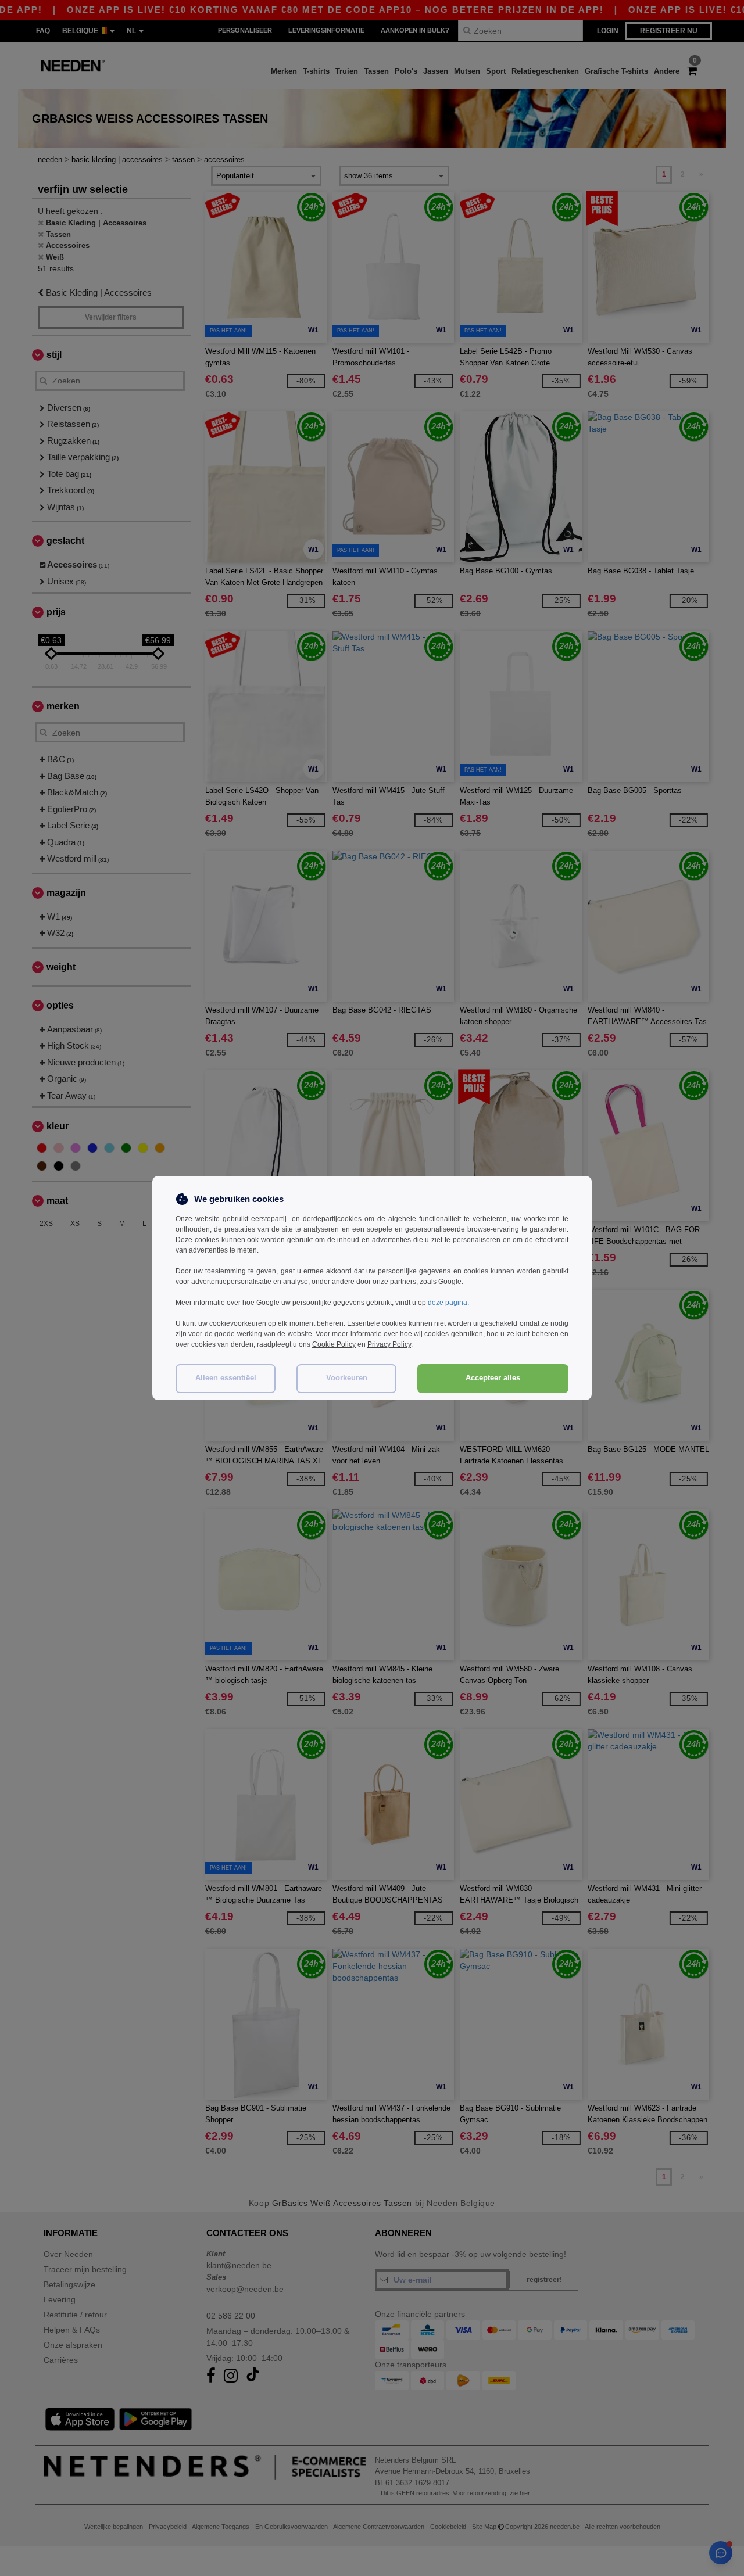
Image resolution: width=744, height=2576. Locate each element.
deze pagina (448, 1303)
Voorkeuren (347, 1378)
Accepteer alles (493, 1378)
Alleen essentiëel (226, 1378)
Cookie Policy (334, 1344)
